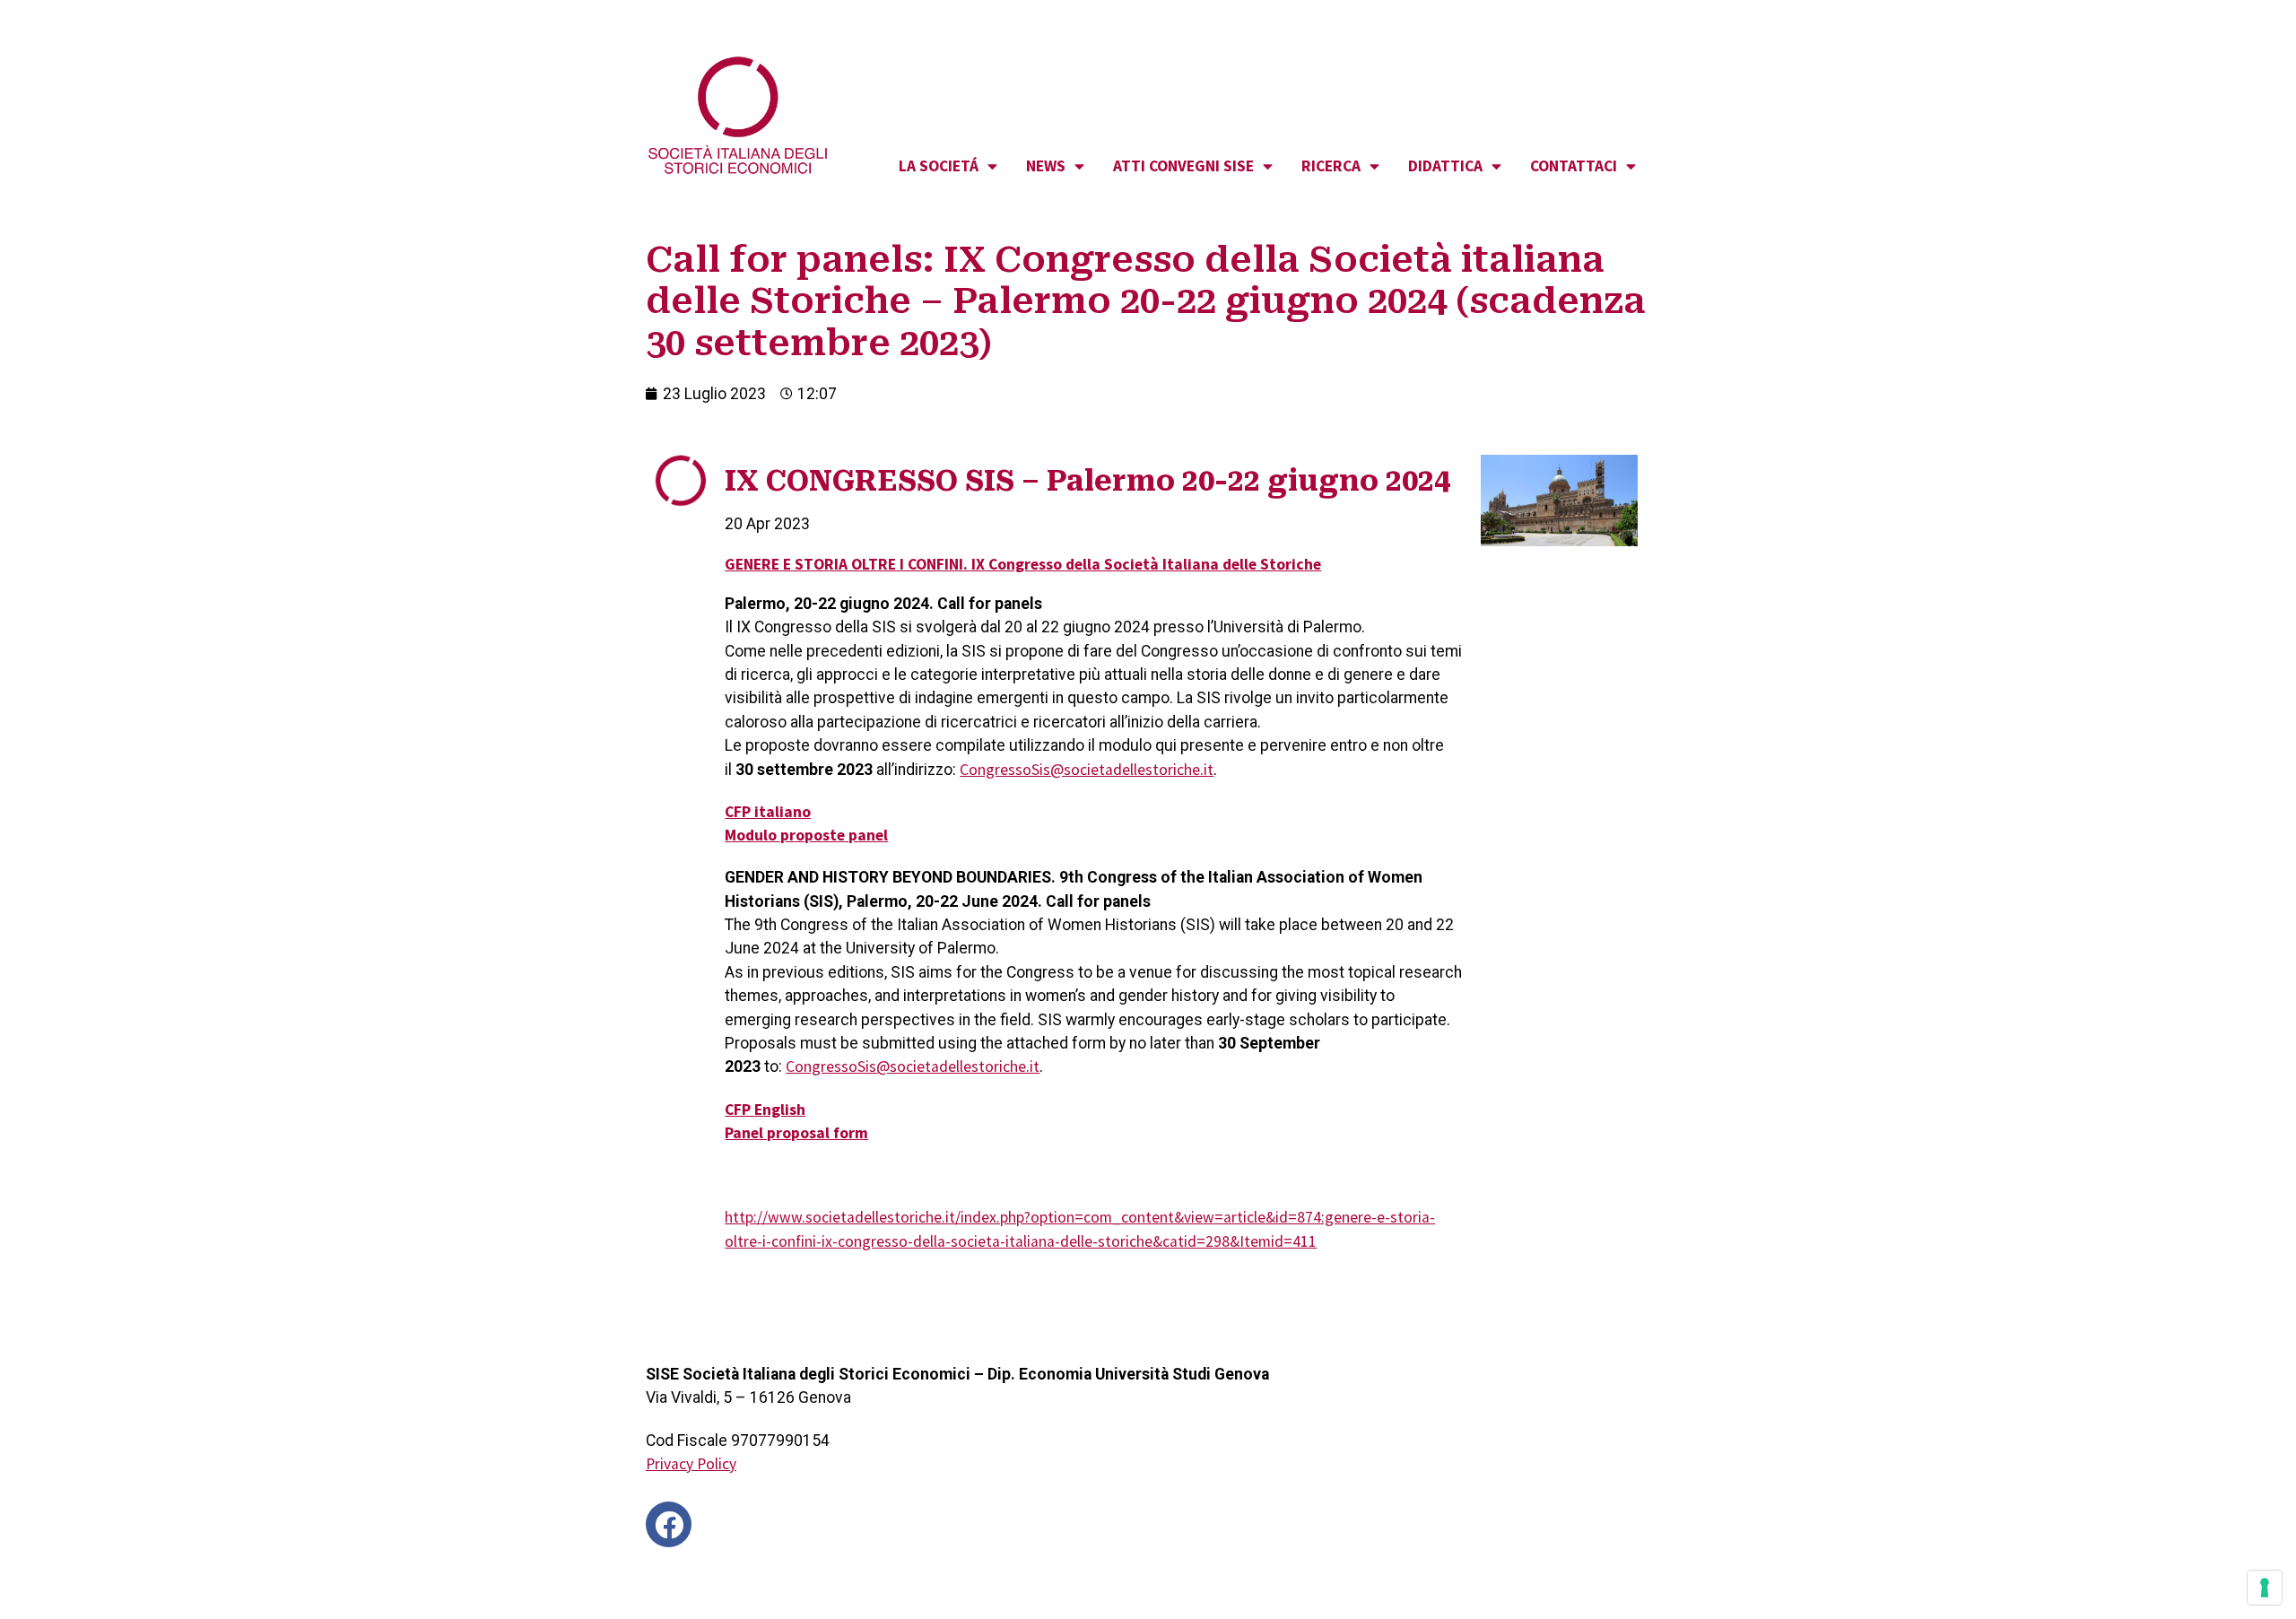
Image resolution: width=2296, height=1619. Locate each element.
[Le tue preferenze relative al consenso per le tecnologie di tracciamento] (2265, 1588)
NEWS (1046, 166)
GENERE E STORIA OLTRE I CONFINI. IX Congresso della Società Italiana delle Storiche (1023, 564)
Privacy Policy (691, 1464)
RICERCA (1331, 166)
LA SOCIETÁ (939, 166)
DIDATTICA (1445, 166)
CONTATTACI (1574, 166)
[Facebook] (669, 1524)
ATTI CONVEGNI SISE (1183, 166)
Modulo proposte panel (806, 835)
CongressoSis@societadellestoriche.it (1087, 770)
